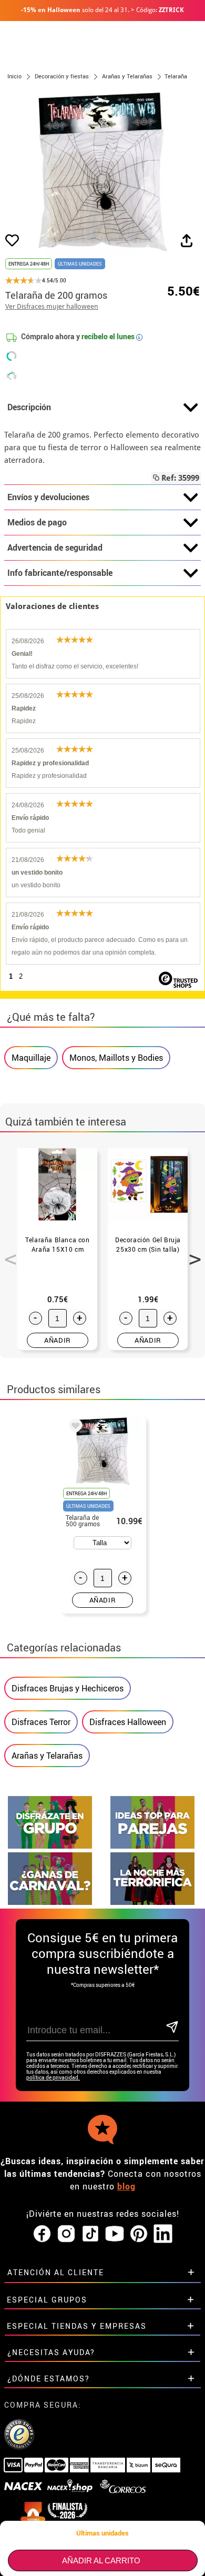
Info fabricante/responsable (60, 573)
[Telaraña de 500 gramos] (74, 1427)
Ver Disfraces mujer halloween (52, 306)
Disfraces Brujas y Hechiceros (68, 1688)
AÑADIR (58, 1340)
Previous (7, 1253)
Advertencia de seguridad (55, 547)
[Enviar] (172, 2028)
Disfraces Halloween (128, 1722)
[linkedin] (163, 2234)
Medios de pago (37, 522)
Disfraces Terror (41, 1722)
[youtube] (115, 2234)
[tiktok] (90, 2234)
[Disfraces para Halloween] (152, 1902)
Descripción (29, 407)
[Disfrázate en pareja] (152, 1846)
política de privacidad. (53, 2078)
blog (126, 2186)
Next (191, 1253)
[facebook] (42, 2234)
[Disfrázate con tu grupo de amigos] (50, 1846)
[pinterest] (139, 2234)
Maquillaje (31, 1058)
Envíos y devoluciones (48, 497)
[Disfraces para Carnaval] (50, 1902)
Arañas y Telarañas (47, 1756)
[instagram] (66, 2234)
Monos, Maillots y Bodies (116, 1058)
